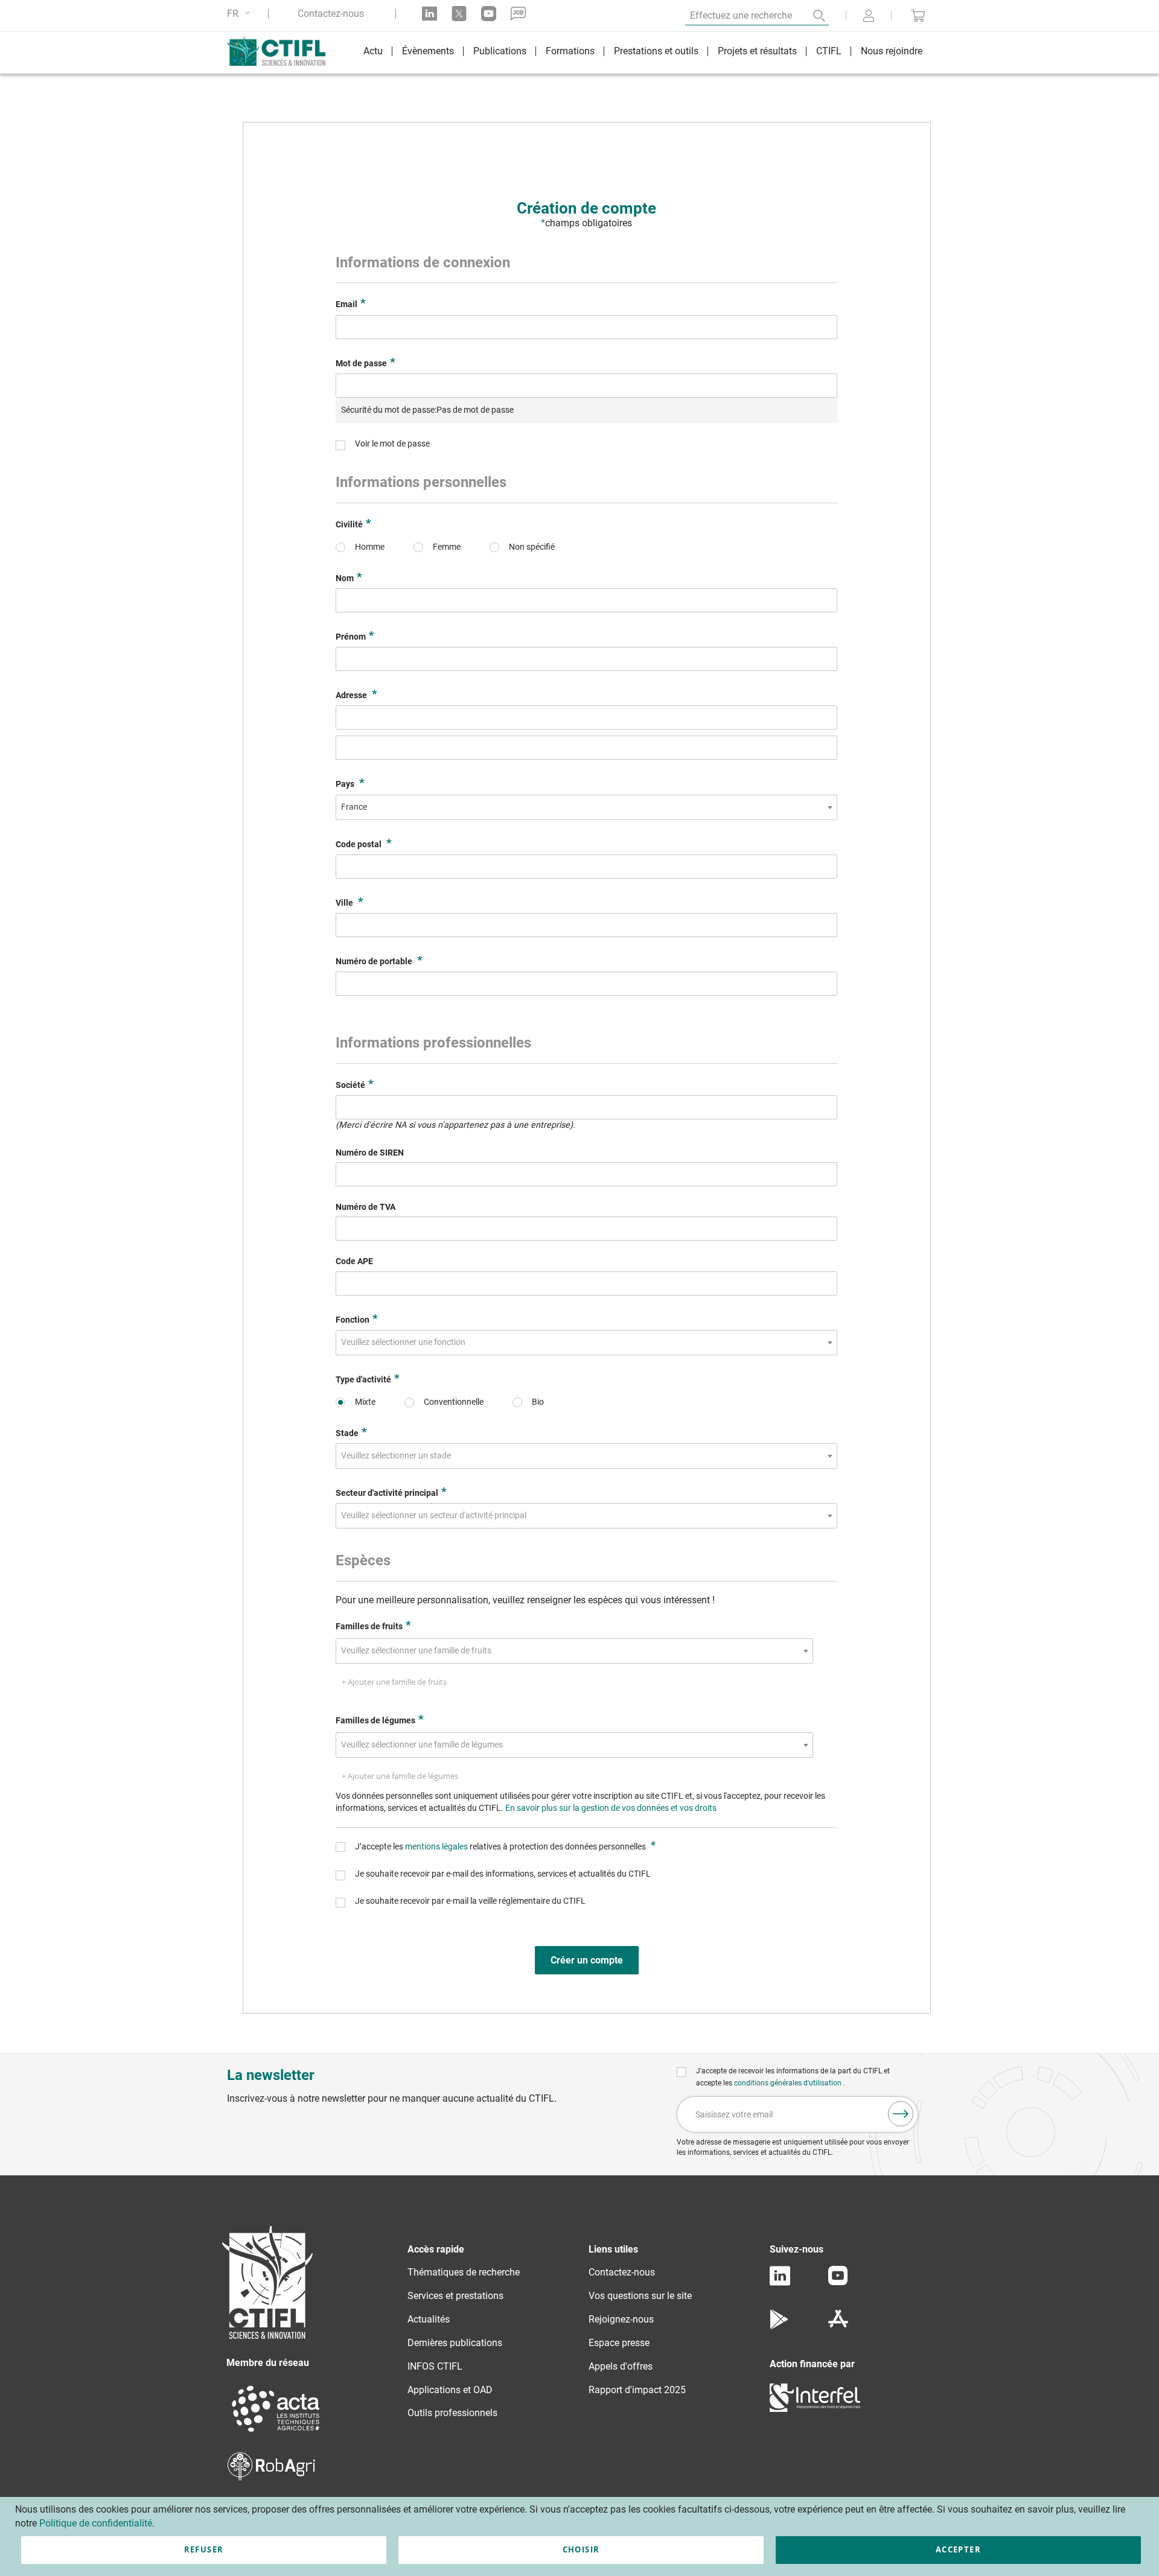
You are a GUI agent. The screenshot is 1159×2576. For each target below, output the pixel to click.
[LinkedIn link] (429, 14)
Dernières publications (455, 2343)
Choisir (581, 2549)
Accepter (958, 2549)
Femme (447, 547)
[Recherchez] (811, 16)
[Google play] (780, 2326)
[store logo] (282, 51)
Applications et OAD (450, 2390)
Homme (370, 547)
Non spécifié (532, 547)
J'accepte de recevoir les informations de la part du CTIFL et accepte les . (793, 2077)
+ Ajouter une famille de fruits (394, 1682)
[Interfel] (815, 2409)
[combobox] (586, 807)
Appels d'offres (621, 2366)
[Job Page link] (518, 14)
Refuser (204, 2549)
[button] (241, 14)
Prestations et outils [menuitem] (656, 51)
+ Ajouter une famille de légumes (400, 1776)
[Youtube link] (489, 14)
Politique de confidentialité (96, 2523)
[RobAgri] (271, 2477)
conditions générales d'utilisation (789, 2083)
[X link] (459, 14)
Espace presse (619, 2343)
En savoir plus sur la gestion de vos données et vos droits (611, 1808)
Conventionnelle (454, 1402)
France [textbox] (354, 807)
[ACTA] (276, 2433)
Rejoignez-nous (621, 2319)
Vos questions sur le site (640, 2296)
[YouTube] (838, 2282)
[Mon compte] (869, 17)
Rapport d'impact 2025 (637, 2390)
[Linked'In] (780, 2282)
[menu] (643, 53)
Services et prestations (455, 2296)
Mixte (365, 1402)
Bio (538, 1402)
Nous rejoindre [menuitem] (892, 51)
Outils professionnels (452, 2413)
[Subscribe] (901, 2114)
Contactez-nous (331, 14)
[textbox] (407, 1343)
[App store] (838, 2326)
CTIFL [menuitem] (829, 51)
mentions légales (437, 1847)
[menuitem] (373, 53)
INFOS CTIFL (435, 2366)
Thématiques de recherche (464, 2272)
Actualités (429, 2319)
